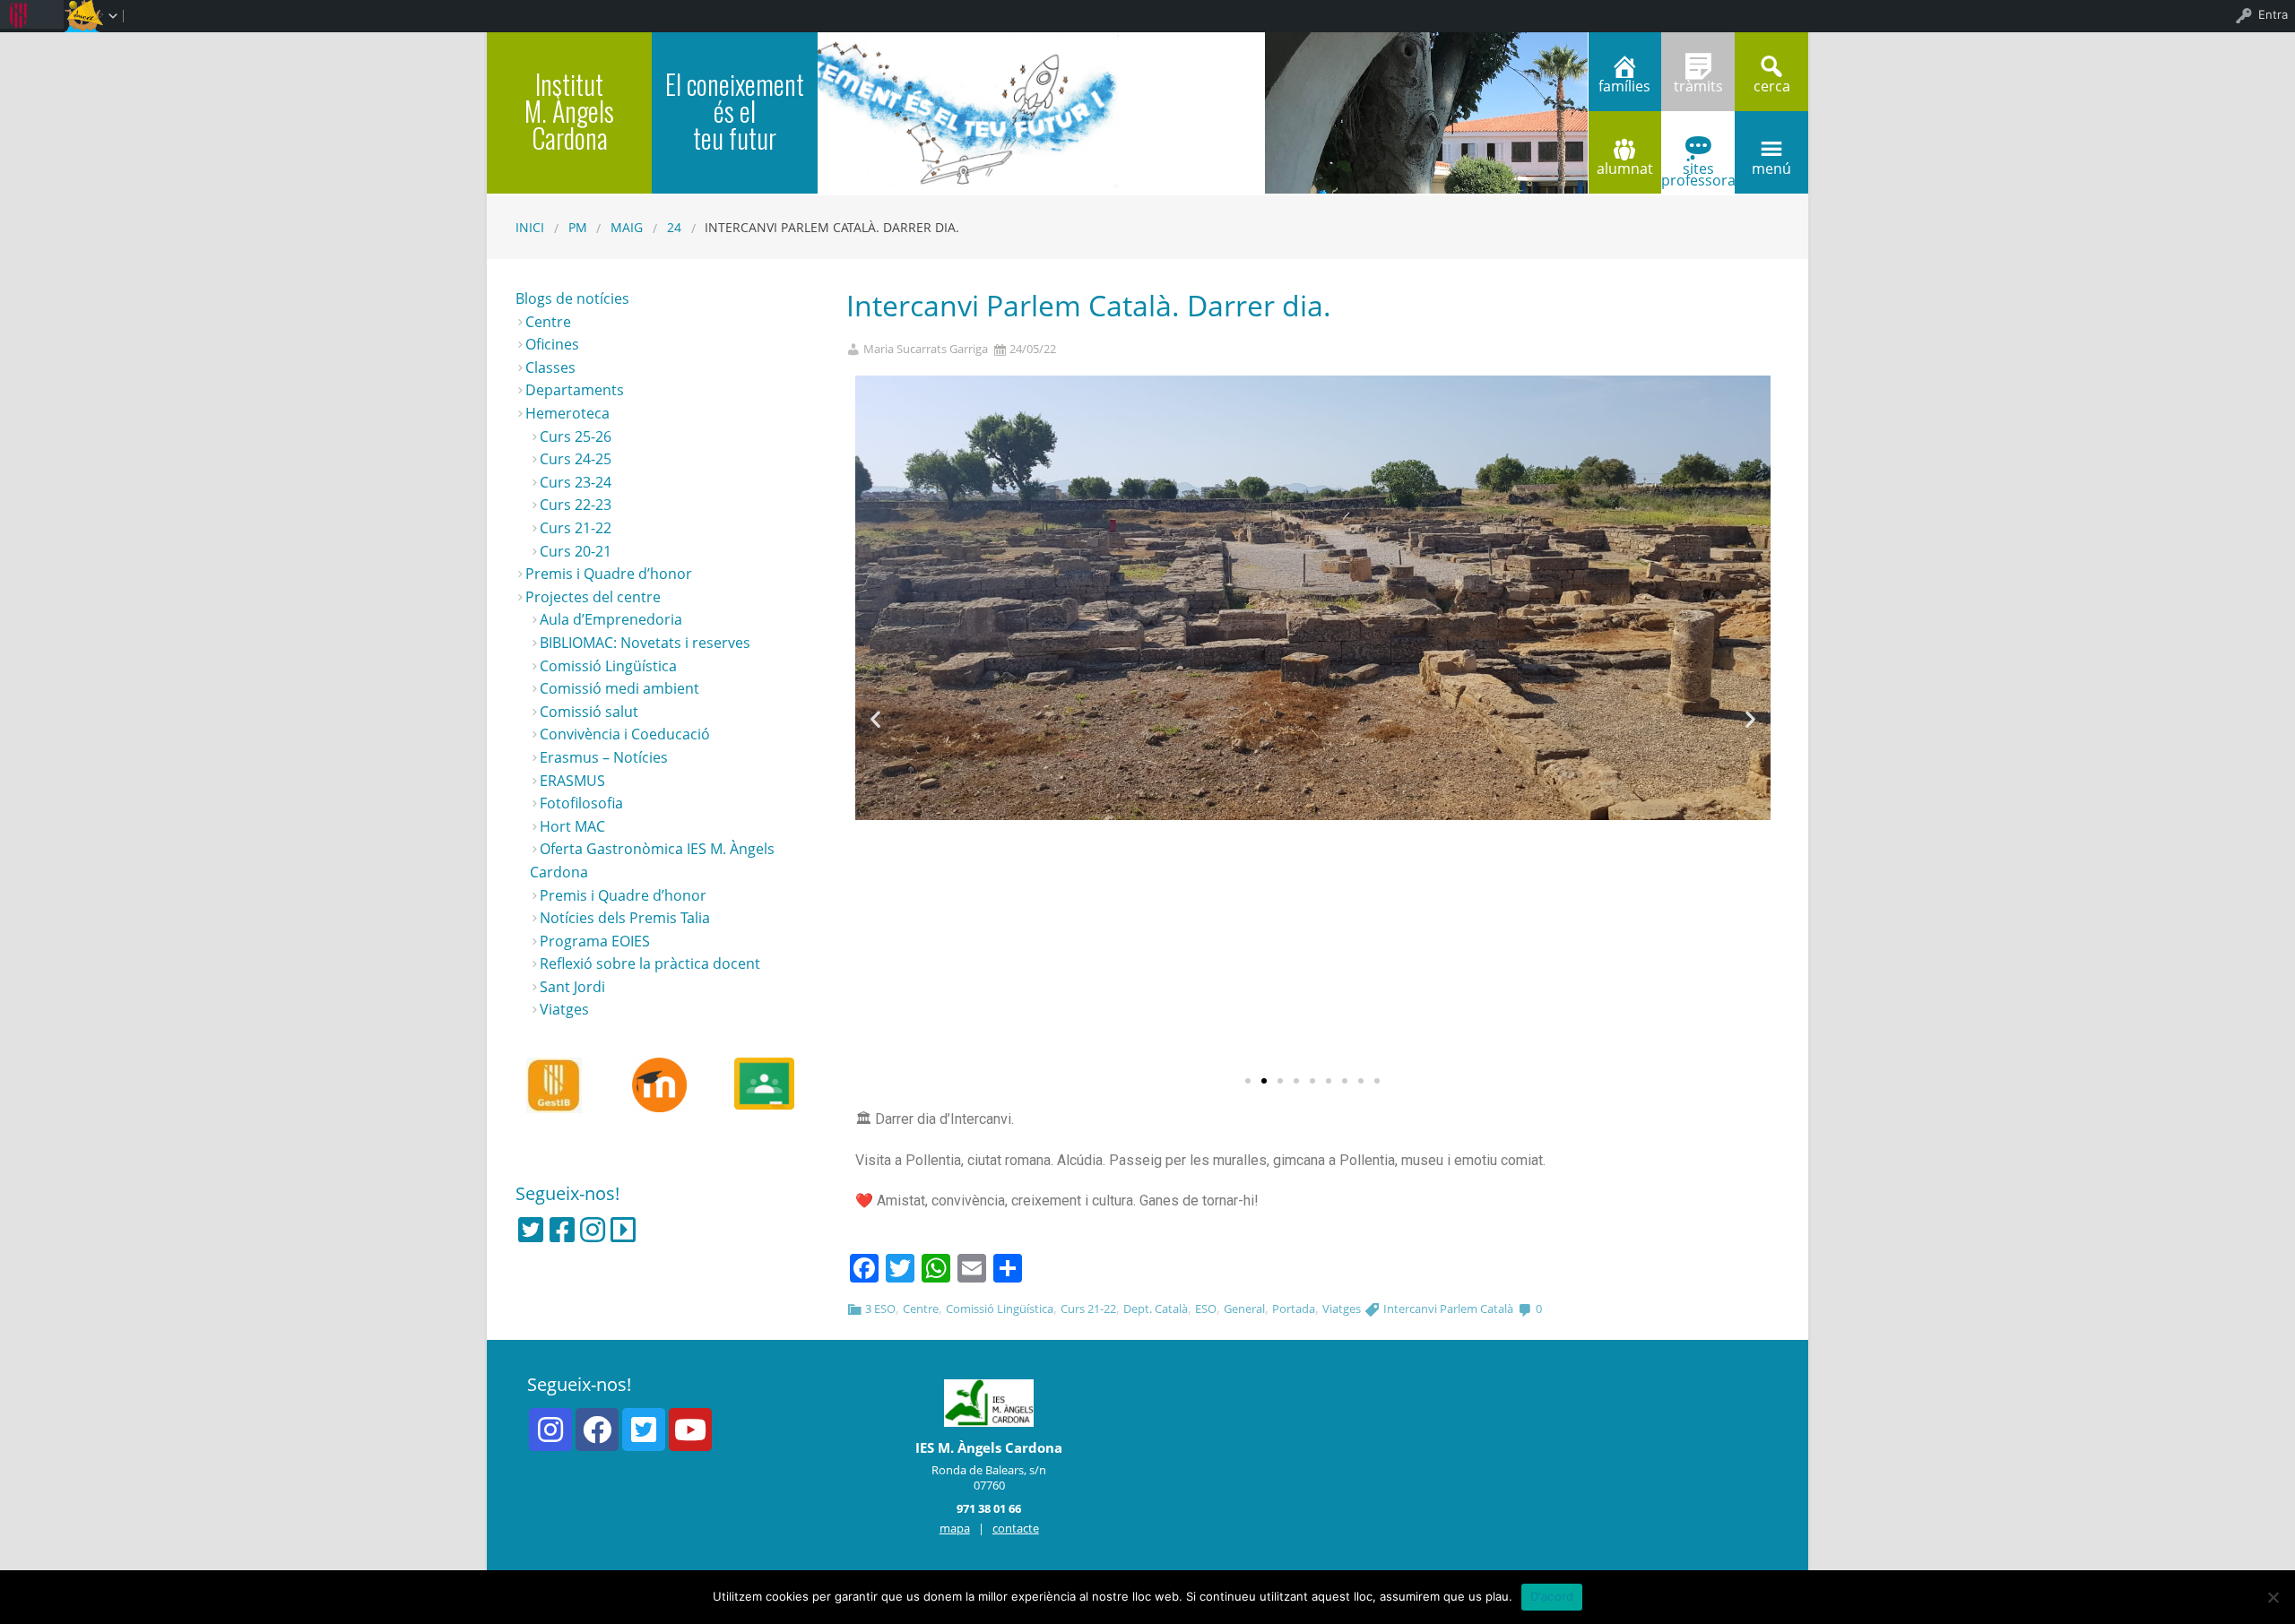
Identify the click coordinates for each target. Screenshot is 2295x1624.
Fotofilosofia (581, 803)
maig (627, 227)
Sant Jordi (572, 987)
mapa (955, 1528)
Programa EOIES (595, 941)
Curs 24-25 (576, 459)
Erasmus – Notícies (604, 757)
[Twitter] (531, 1230)
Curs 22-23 (576, 505)
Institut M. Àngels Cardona (569, 111)
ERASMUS (572, 781)
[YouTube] (690, 1430)
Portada (1294, 1309)
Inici (530, 227)
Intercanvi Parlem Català (1448, 1309)
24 (674, 227)
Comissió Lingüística (1000, 1309)
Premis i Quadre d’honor (609, 574)
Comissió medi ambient (619, 688)
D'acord (1552, 1596)
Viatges (1342, 1309)
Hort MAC (572, 826)
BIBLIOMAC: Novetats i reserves (645, 643)
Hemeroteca (567, 413)
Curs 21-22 (1088, 1309)
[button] (1248, 1081)
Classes (550, 367)
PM (578, 227)
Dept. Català (1156, 1309)
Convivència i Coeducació (625, 734)
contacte (1016, 1528)
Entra (2273, 14)
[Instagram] (593, 1230)
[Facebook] (562, 1230)
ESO (1206, 1309)
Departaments (575, 390)
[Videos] (623, 1230)
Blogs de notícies (572, 298)
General (1244, 1309)
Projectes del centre (593, 597)
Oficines (552, 344)
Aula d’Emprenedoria (611, 619)
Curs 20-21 (576, 551)
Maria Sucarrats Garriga (926, 349)
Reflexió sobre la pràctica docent (650, 963)
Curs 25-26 (576, 436)
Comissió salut (589, 712)
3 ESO (880, 1309)
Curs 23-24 (576, 482)
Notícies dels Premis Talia (625, 918)
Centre (921, 1309)
